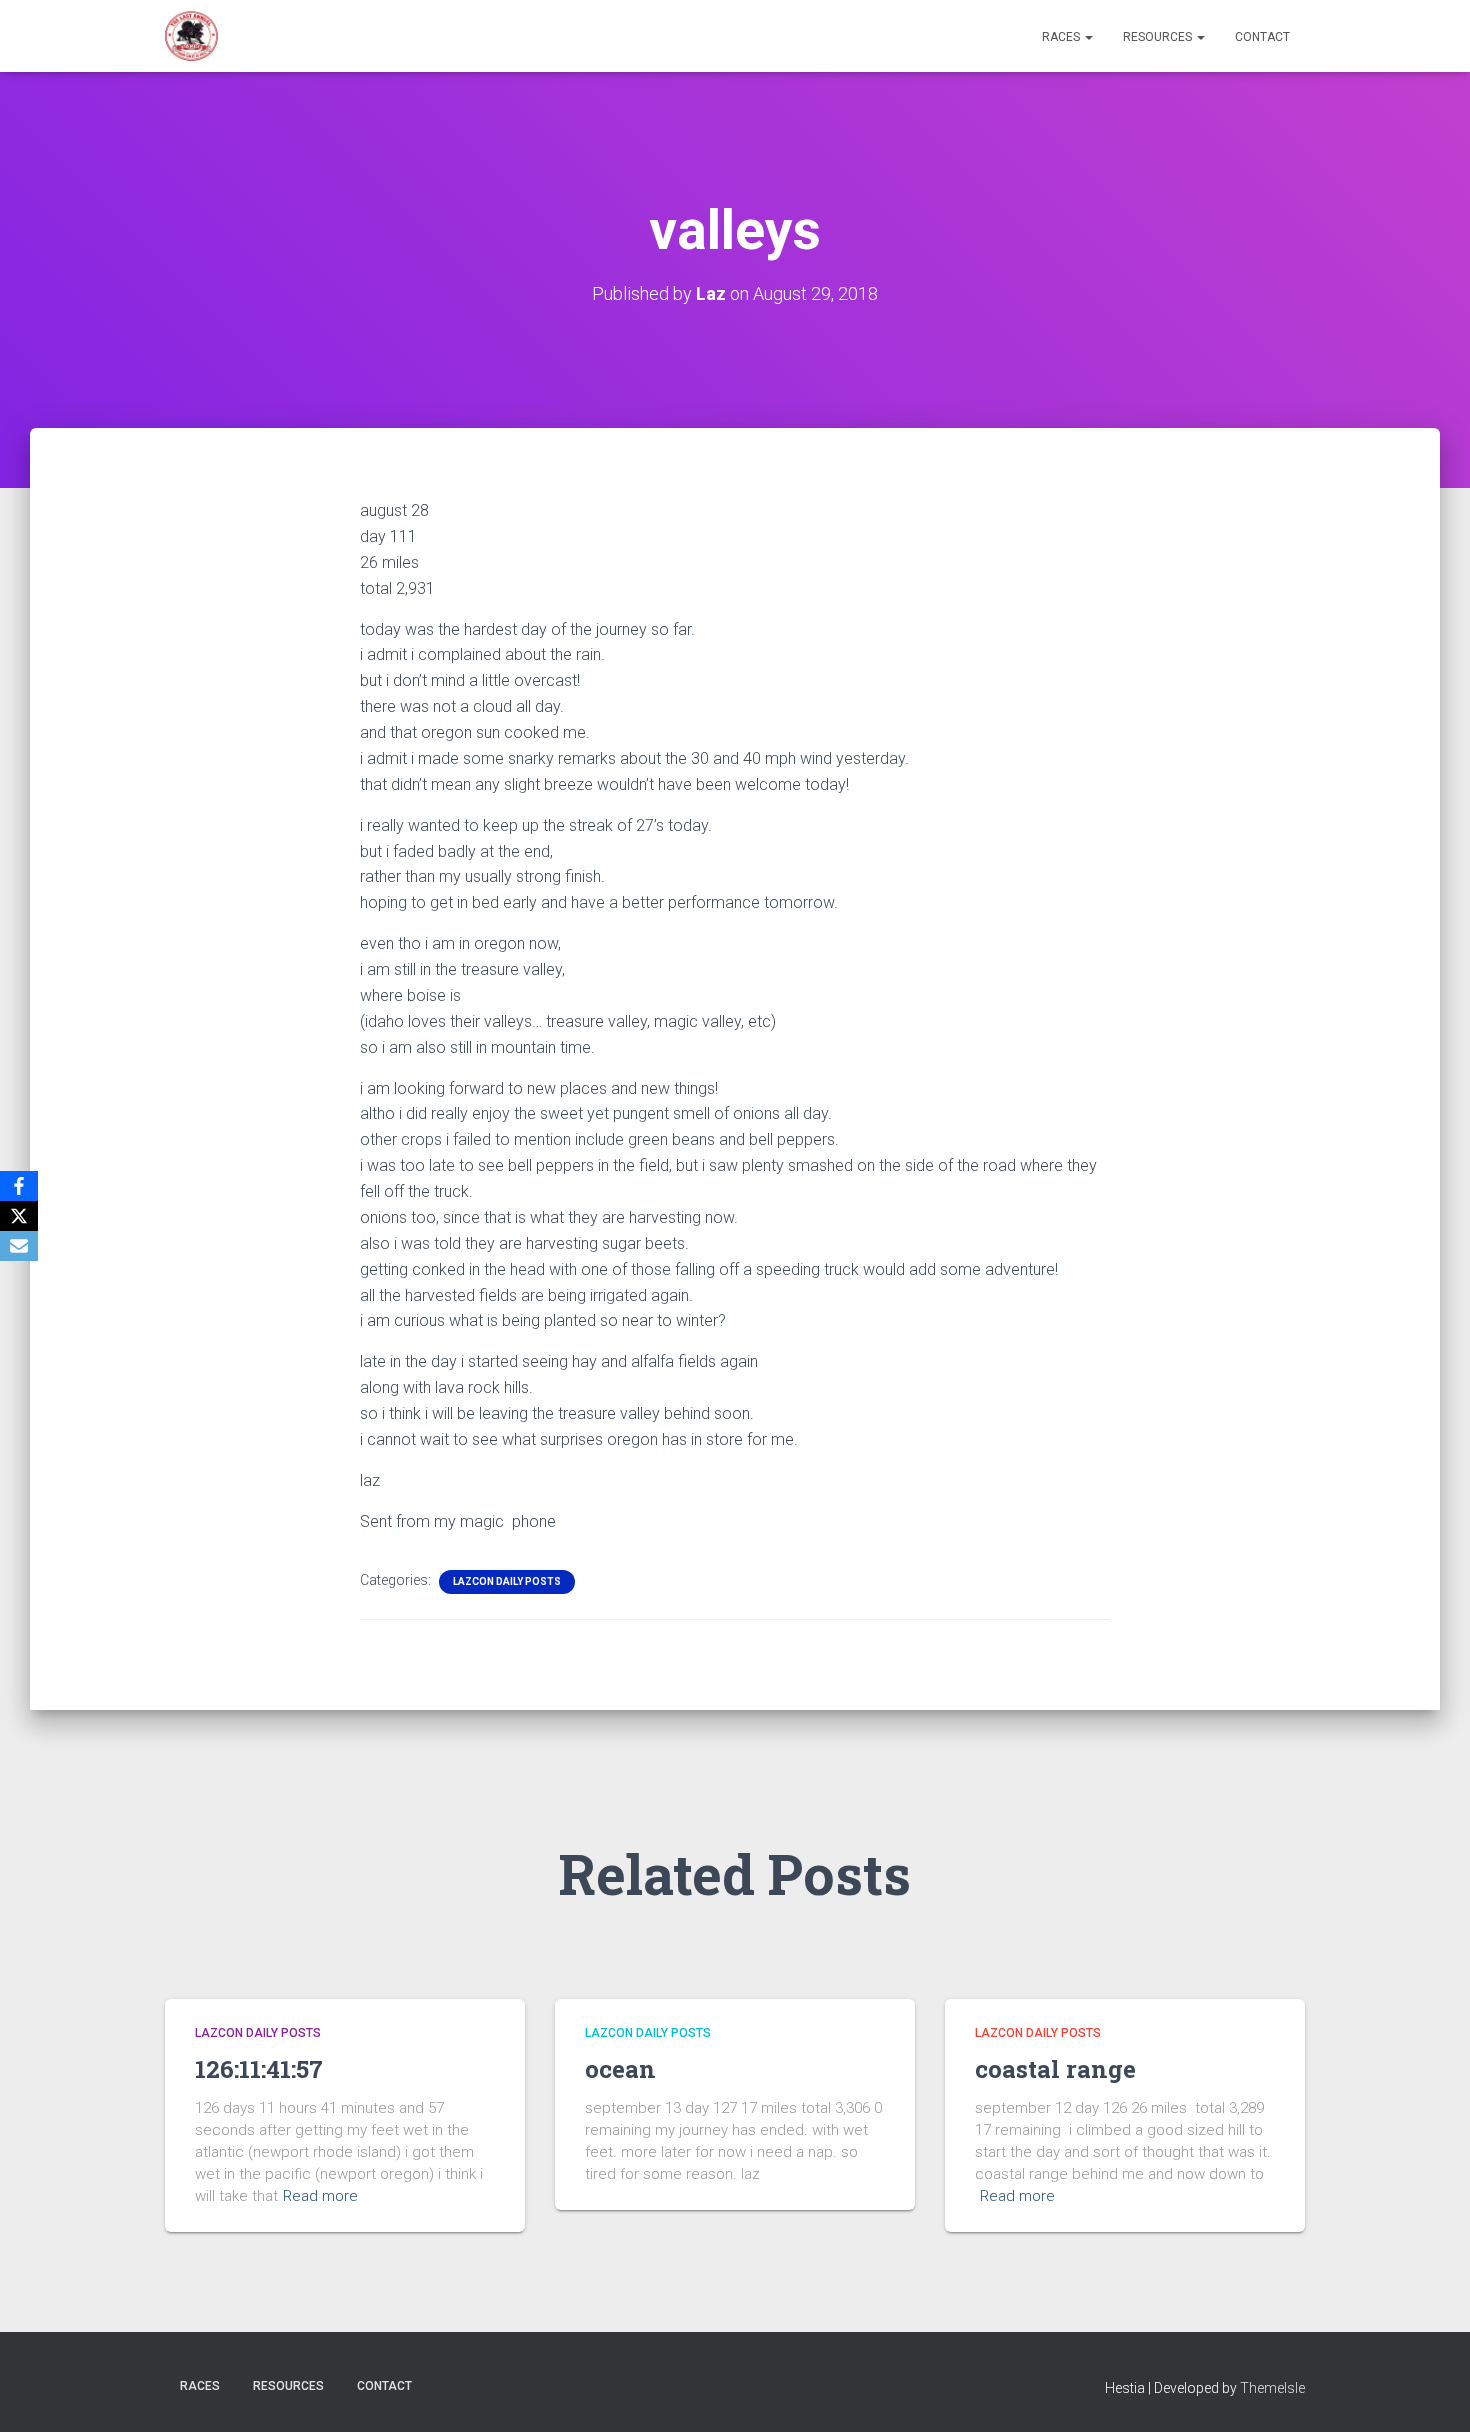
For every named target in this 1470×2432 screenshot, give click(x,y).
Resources (1159, 37)
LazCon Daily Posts (507, 1581)
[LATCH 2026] (191, 36)
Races (1062, 37)
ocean (620, 2069)
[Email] (19, 1246)
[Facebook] (19, 1186)
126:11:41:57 (259, 2069)
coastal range (1055, 2069)
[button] (1088, 37)
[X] (19, 1216)
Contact (1262, 37)
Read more (320, 2196)
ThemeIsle (1272, 2388)
